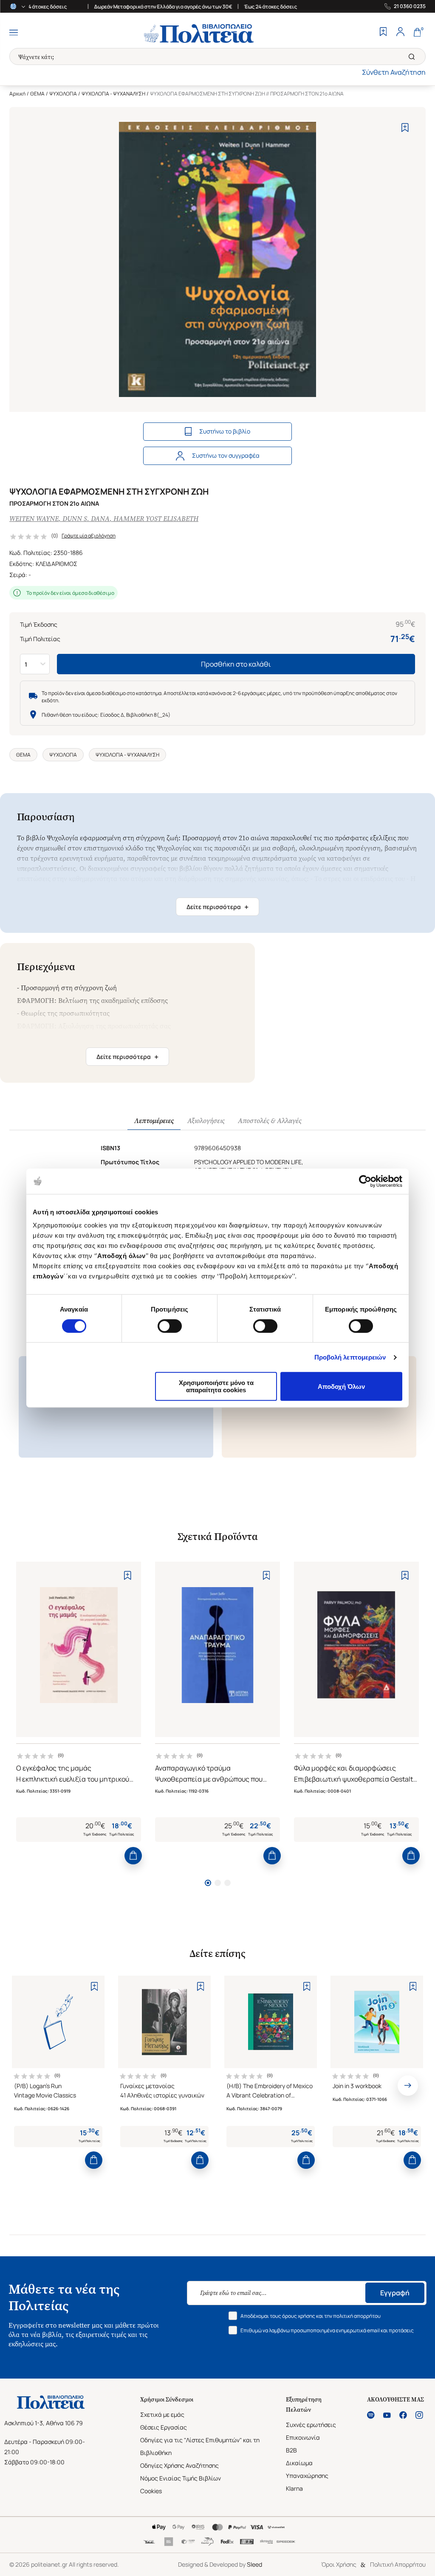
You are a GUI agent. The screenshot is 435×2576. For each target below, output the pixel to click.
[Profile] (400, 33)
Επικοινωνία (303, 2437)
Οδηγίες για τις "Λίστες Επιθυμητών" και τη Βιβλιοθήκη (200, 2446)
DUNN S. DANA (86, 519)
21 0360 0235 (410, 6)
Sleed (254, 2564)
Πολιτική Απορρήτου (398, 2564)
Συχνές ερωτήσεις (311, 2425)
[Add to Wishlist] (405, 128)
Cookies (151, 2491)
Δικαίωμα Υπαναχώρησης (307, 2469)
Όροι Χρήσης (339, 2564)
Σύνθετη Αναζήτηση (394, 72)
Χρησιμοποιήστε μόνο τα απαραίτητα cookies (216, 1386)
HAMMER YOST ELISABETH (156, 519)
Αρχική (17, 94)
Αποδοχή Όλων (341, 1387)
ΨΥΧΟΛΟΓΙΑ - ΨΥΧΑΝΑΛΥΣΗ (113, 94)
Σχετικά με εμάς (162, 2414)
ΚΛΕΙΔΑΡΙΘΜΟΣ (56, 564)
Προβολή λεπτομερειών (350, 1357)
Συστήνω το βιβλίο (225, 431)
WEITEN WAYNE (34, 519)
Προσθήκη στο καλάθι (236, 664)
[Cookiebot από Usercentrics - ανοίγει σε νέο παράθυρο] (365, 1181)
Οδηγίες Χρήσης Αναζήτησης (179, 2465)
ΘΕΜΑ (37, 94)
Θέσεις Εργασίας (164, 2427)
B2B (291, 2450)
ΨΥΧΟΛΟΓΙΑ (63, 94)
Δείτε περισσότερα (217, 907)
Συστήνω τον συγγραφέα (226, 455)
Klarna (294, 2488)
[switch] (170, 1326)
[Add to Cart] (133, 1856)
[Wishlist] (383, 33)
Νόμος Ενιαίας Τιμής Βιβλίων (181, 2478)
